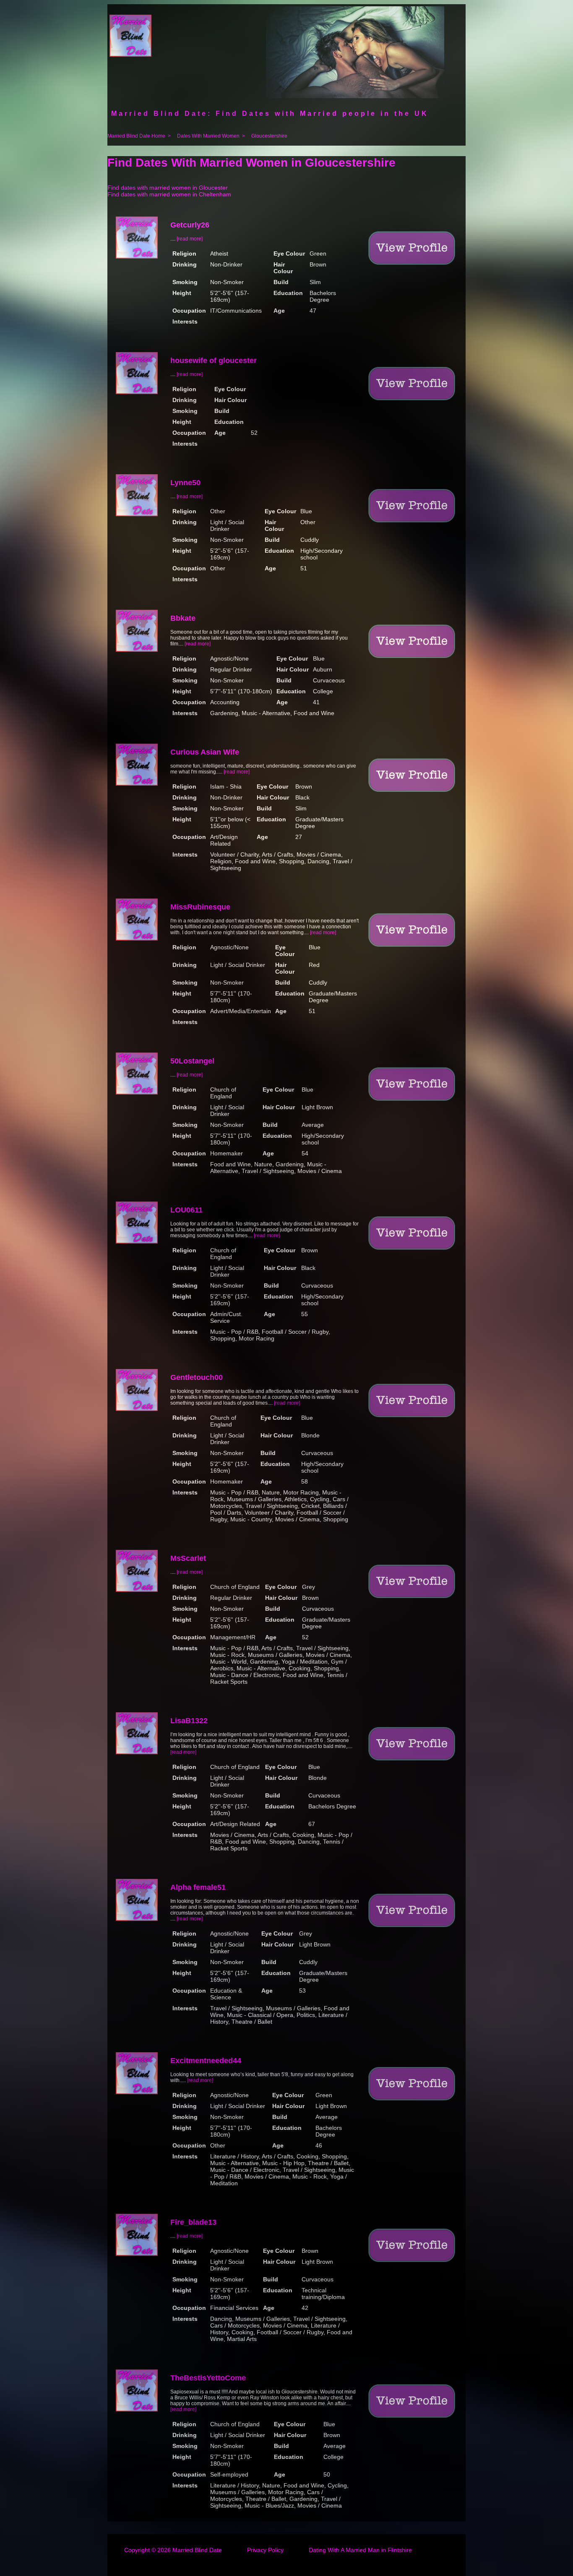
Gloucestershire (269, 136)
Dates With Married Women (208, 136)
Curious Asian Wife (205, 752)
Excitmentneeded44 (206, 2061)
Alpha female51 (198, 1887)
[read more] (190, 239)
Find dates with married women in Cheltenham (169, 194)
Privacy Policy (265, 2550)
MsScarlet (188, 1558)
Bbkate (183, 618)
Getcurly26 (190, 225)
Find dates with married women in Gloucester (168, 188)
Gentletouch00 (197, 1377)
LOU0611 (186, 1210)
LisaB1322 (189, 1721)
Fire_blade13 (193, 2222)
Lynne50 (185, 483)
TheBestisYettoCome (208, 2378)
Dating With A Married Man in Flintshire (360, 2550)
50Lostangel (192, 1061)
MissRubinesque (200, 907)
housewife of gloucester (214, 361)
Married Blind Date (197, 2550)
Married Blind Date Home (136, 136)
